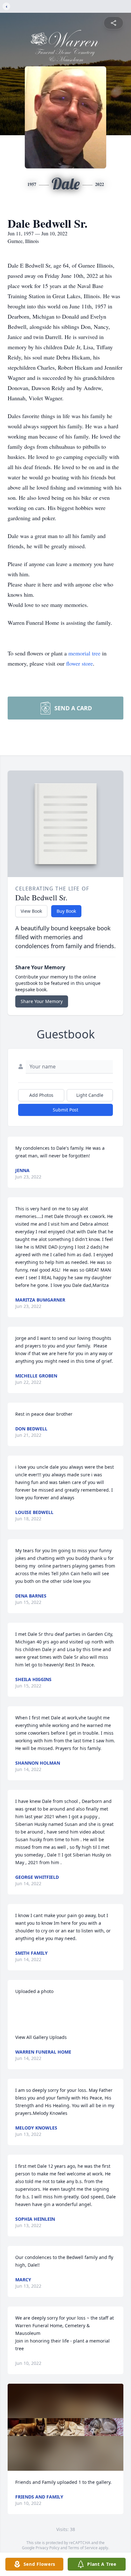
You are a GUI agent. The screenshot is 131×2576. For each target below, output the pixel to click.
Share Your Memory (42, 1001)
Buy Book (66, 911)
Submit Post (65, 1110)
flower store (79, 663)
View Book (31, 911)
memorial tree (84, 653)
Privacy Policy (48, 2548)
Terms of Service (83, 2548)
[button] (65, 2427)
